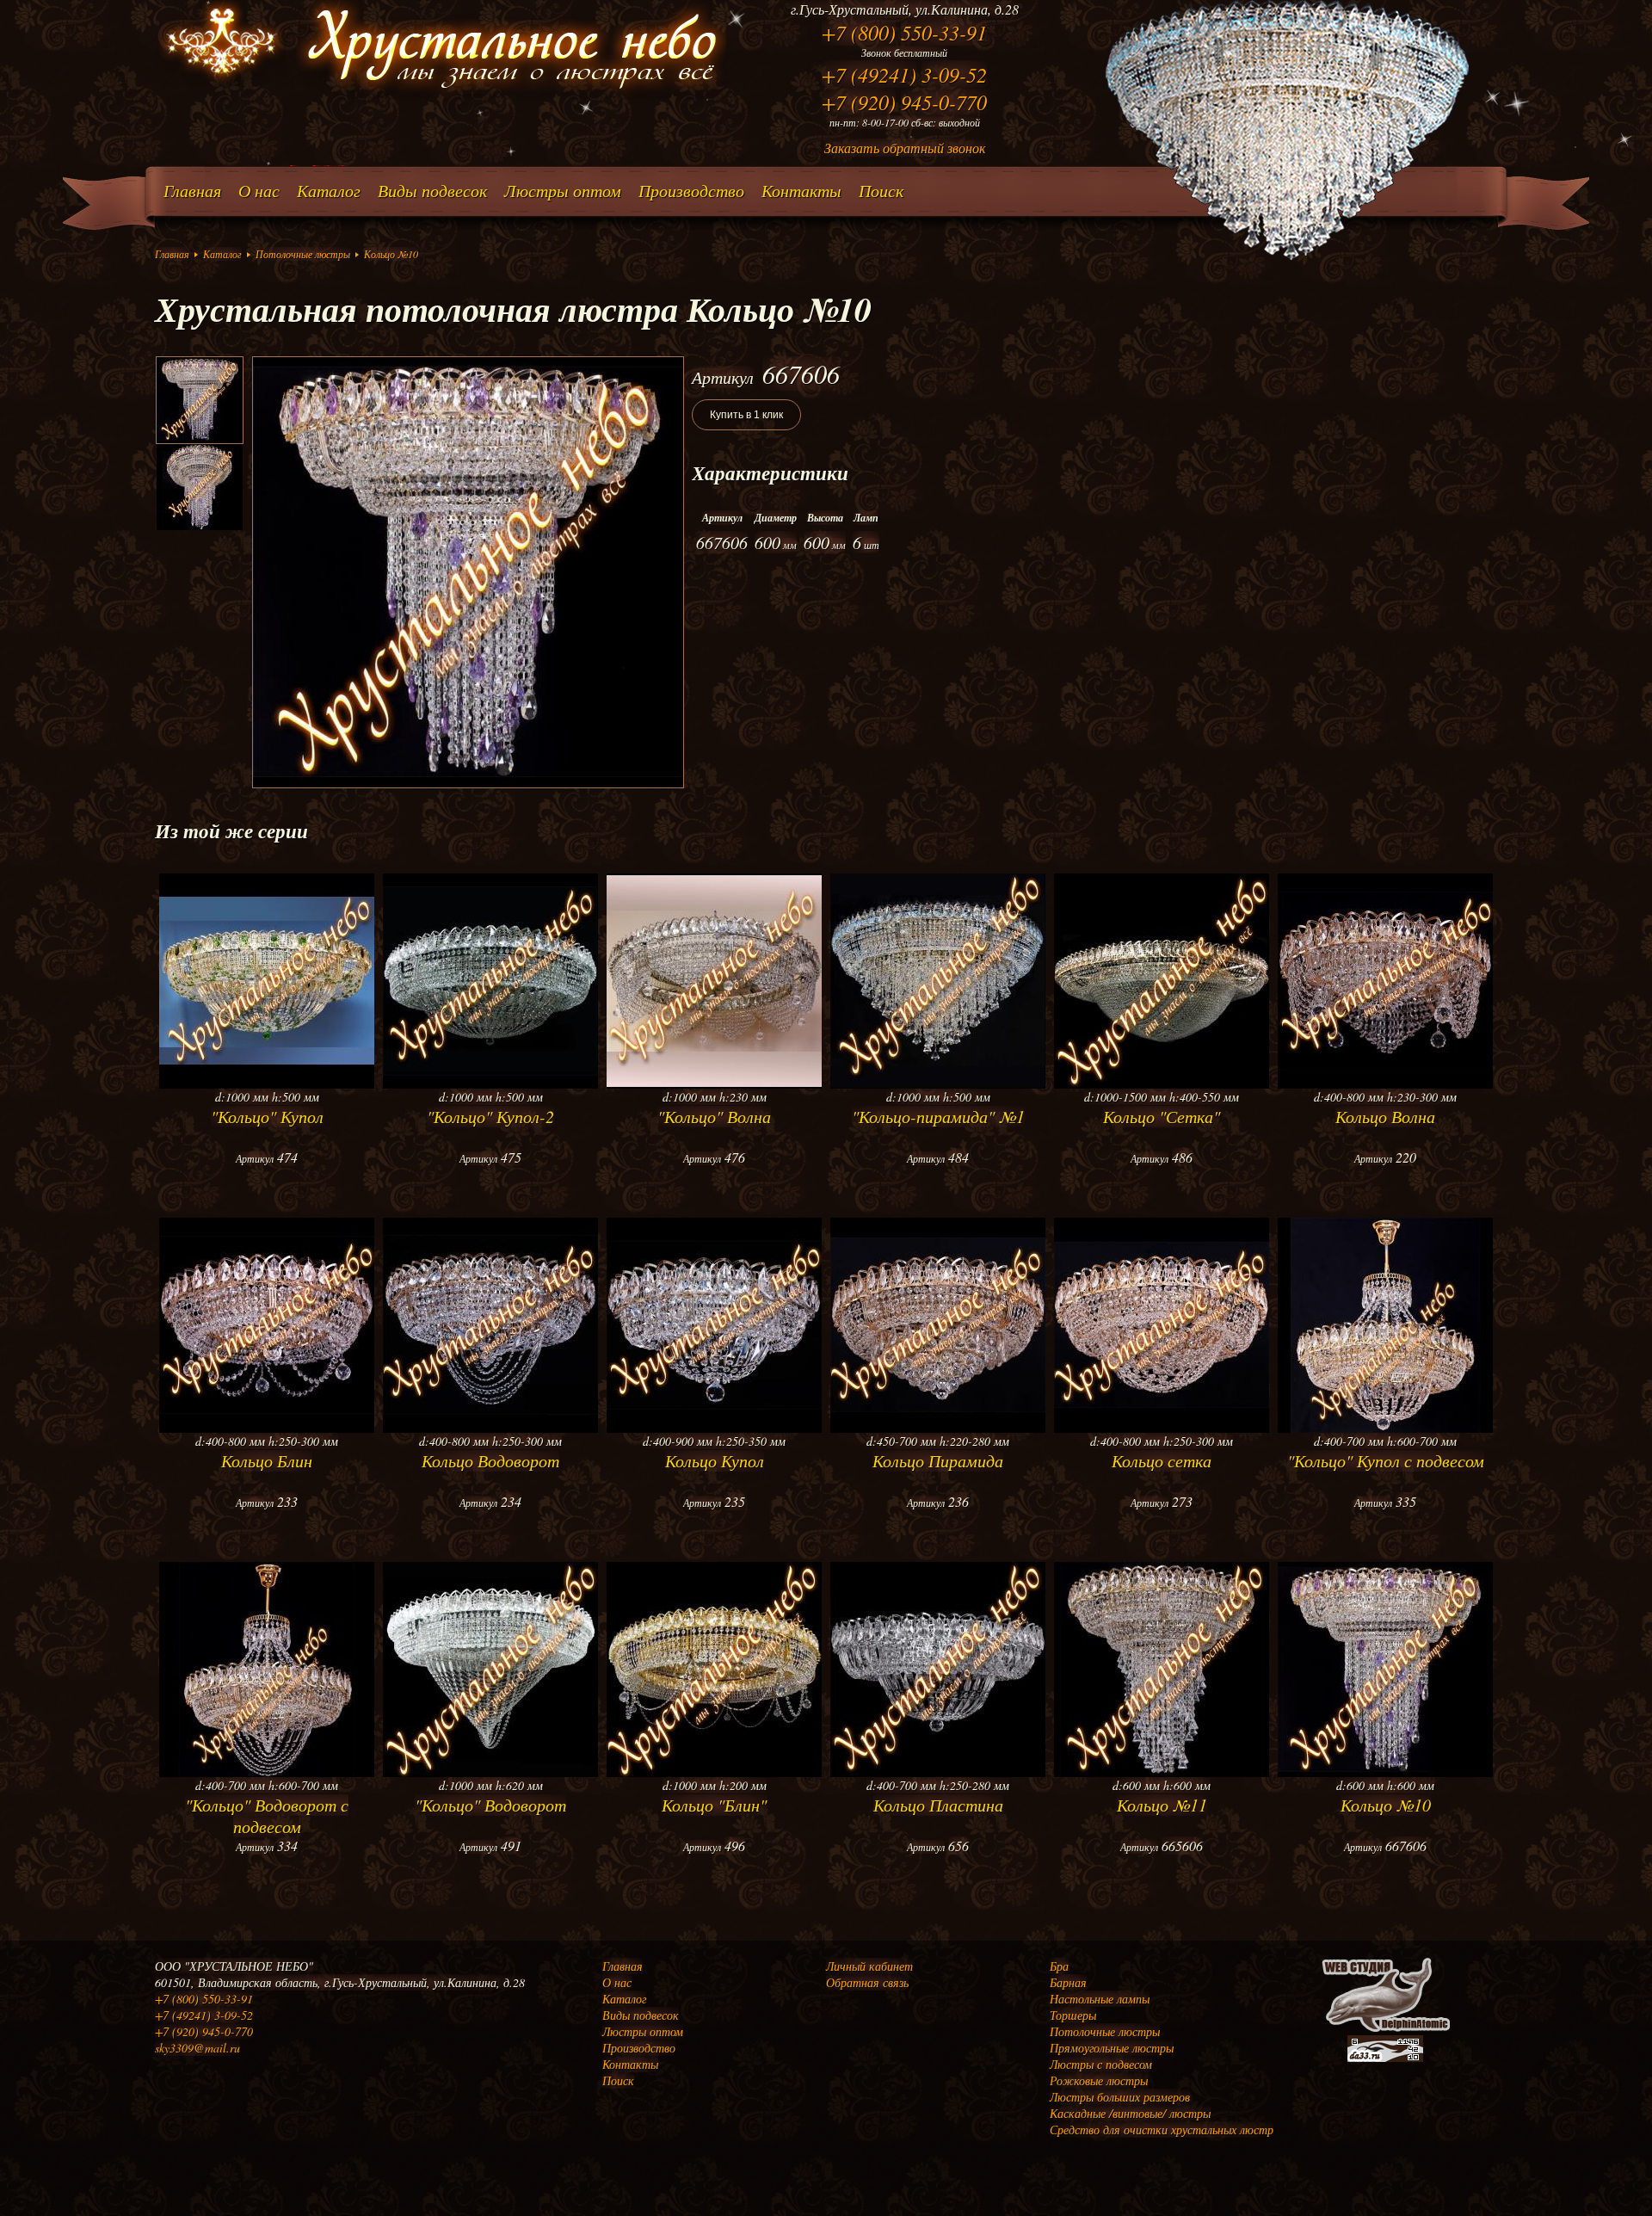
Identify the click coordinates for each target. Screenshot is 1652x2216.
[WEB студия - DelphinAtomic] (1385, 2031)
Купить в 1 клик (746, 415)
